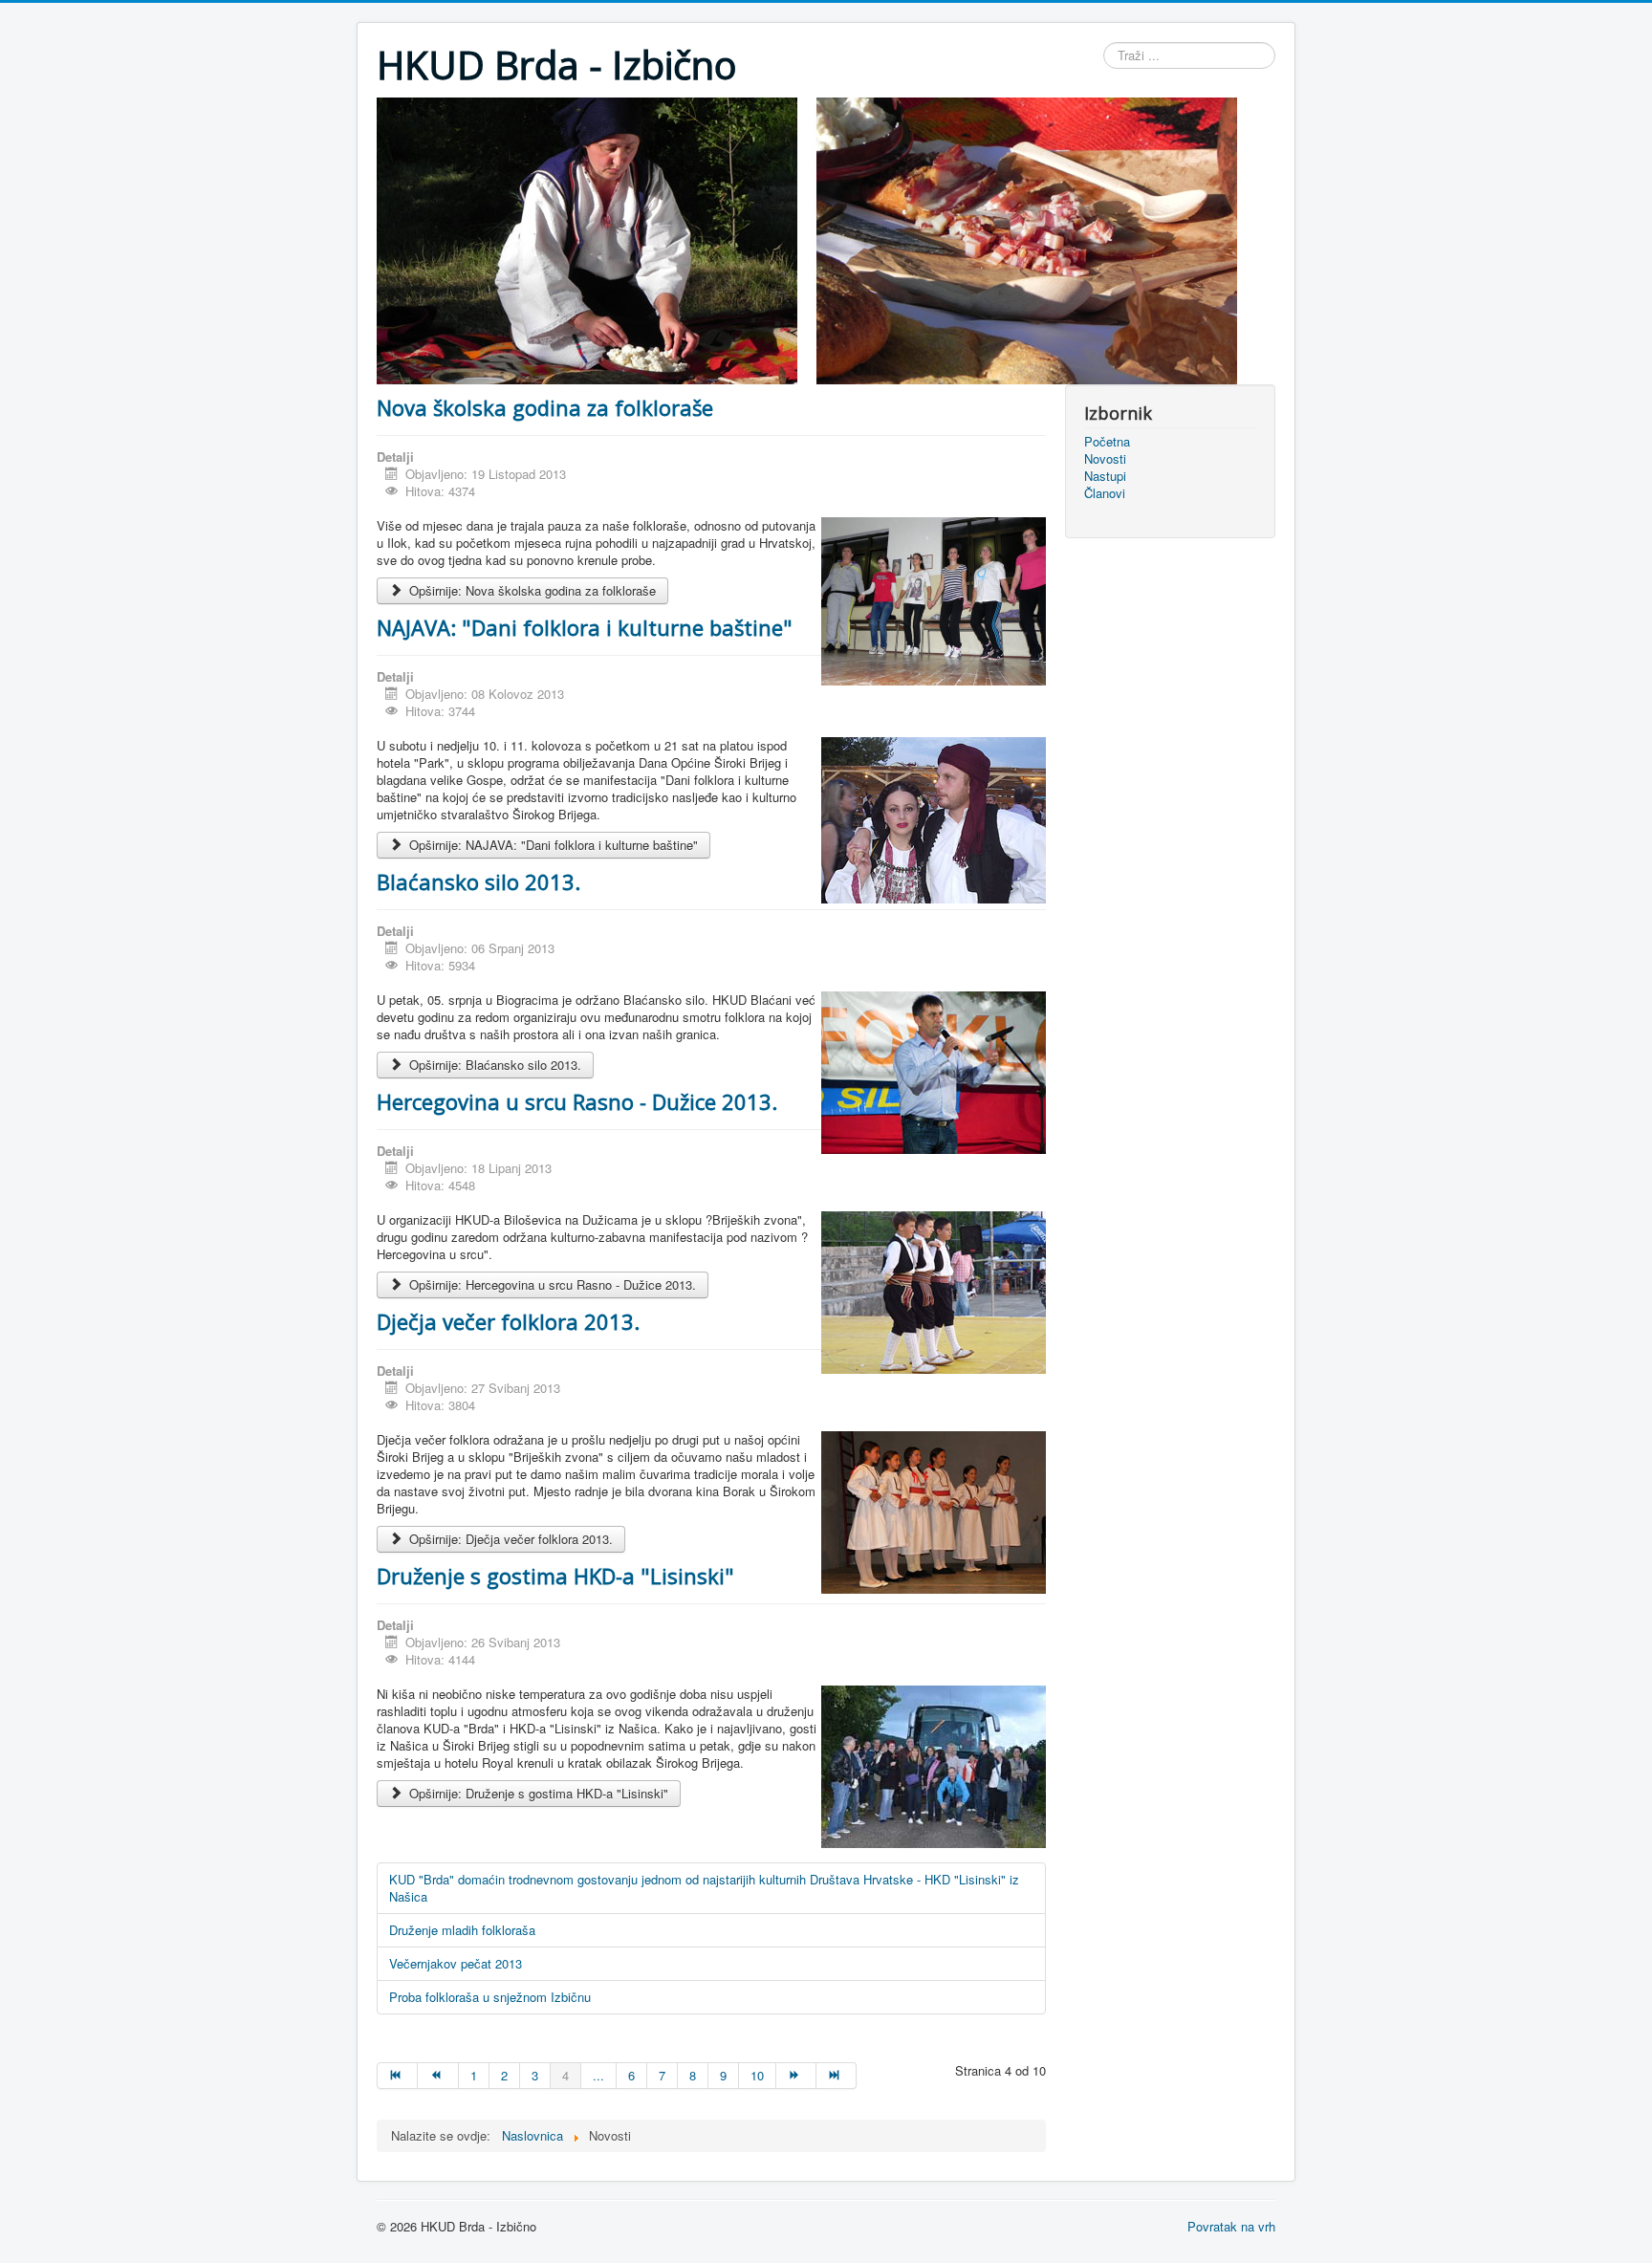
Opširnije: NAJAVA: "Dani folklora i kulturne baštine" (552, 845)
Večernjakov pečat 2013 (456, 1963)
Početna (1107, 442)
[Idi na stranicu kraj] (837, 2076)
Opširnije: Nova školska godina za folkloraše (531, 590)
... (598, 2075)
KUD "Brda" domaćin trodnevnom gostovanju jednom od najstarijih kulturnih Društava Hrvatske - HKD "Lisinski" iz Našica (704, 1888)
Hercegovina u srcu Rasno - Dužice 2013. (577, 1101)
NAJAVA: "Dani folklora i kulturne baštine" (585, 627)
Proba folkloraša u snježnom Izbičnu (490, 1997)
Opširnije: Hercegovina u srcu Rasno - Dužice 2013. (551, 1284)
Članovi (1105, 493)
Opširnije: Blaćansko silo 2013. (493, 1065)
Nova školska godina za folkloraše (545, 407)
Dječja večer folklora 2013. (508, 1321)
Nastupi (1105, 476)
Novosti (1105, 459)
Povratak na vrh (1231, 2226)
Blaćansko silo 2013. (478, 881)
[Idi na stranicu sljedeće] (796, 2076)
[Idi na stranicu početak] (397, 2076)
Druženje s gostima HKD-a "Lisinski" (555, 1576)
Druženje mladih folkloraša (462, 1930)
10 (757, 2075)
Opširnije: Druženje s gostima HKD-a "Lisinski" (537, 1793)
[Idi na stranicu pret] (438, 2076)
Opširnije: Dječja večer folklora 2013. (509, 1539)
